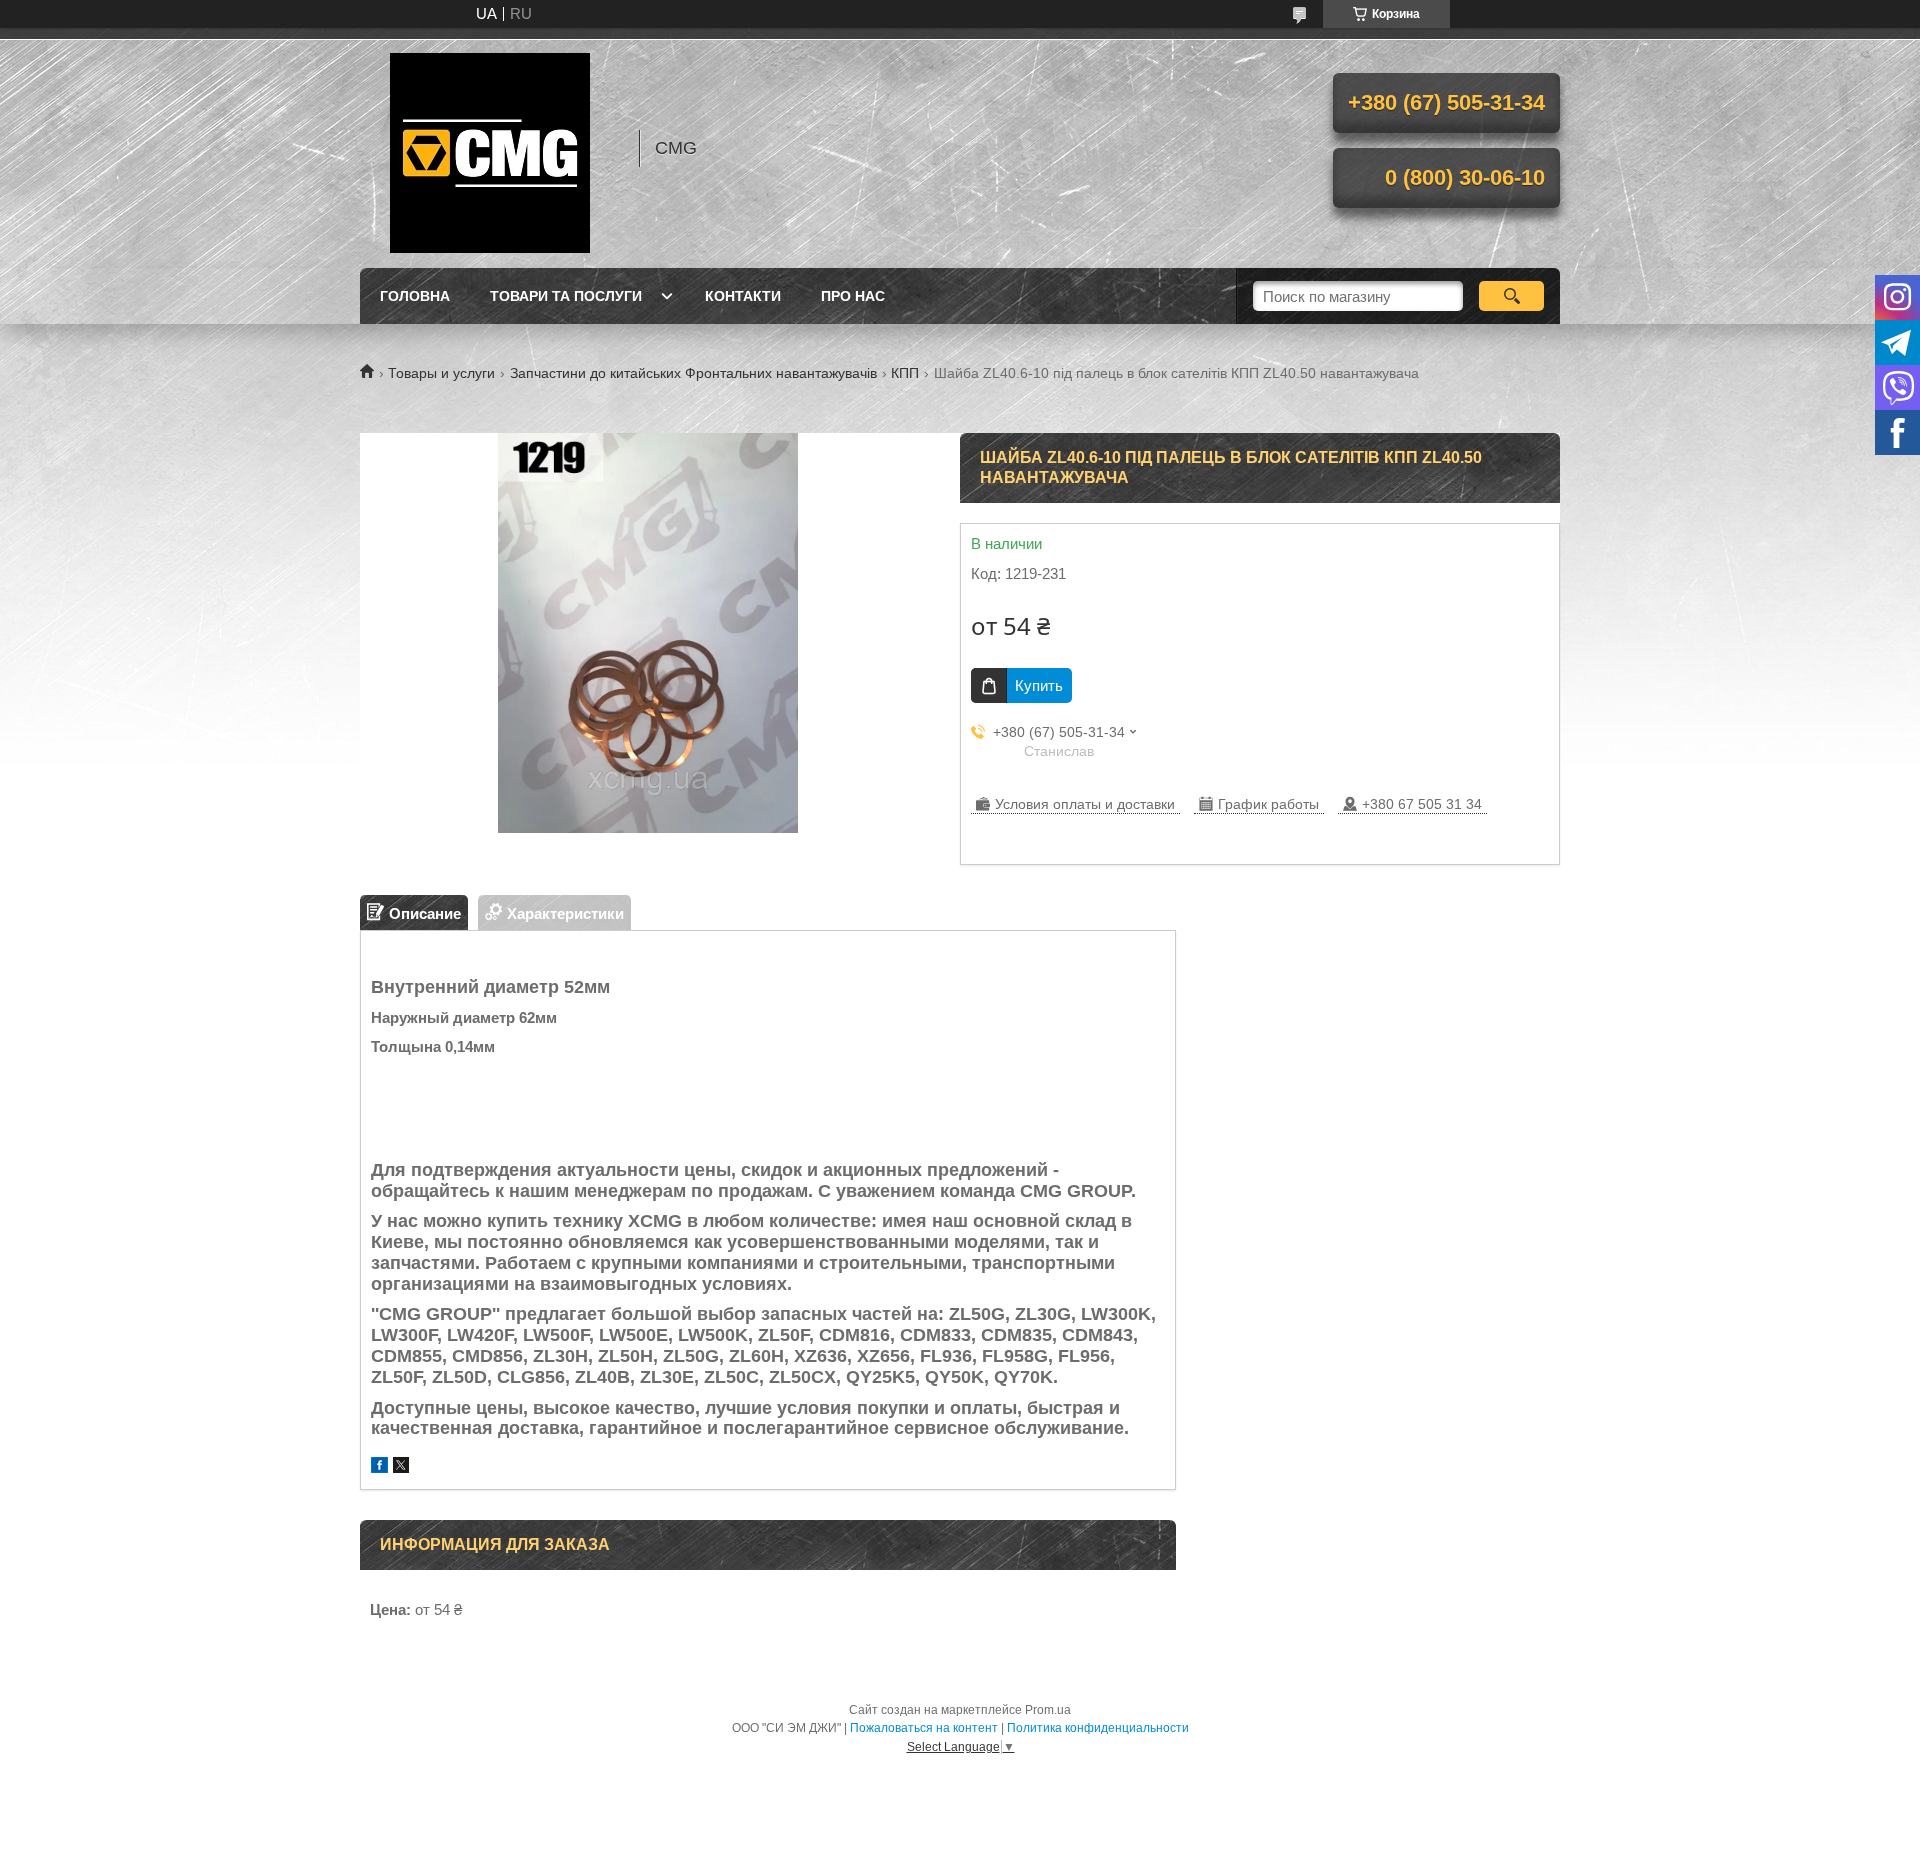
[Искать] (1511, 296)
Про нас (853, 296)
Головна (415, 296)
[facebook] (379, 1467)
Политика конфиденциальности (1098, 1728)
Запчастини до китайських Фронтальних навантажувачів (693, 373)
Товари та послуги (566, 296)
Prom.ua (1048, 1710)
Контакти (743, 296)
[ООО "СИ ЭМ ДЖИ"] (490, 148)
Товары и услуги (441, 373)
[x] (401, 1467)
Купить (1039, 685)
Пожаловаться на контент (924, 1728)
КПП (905, 373)
